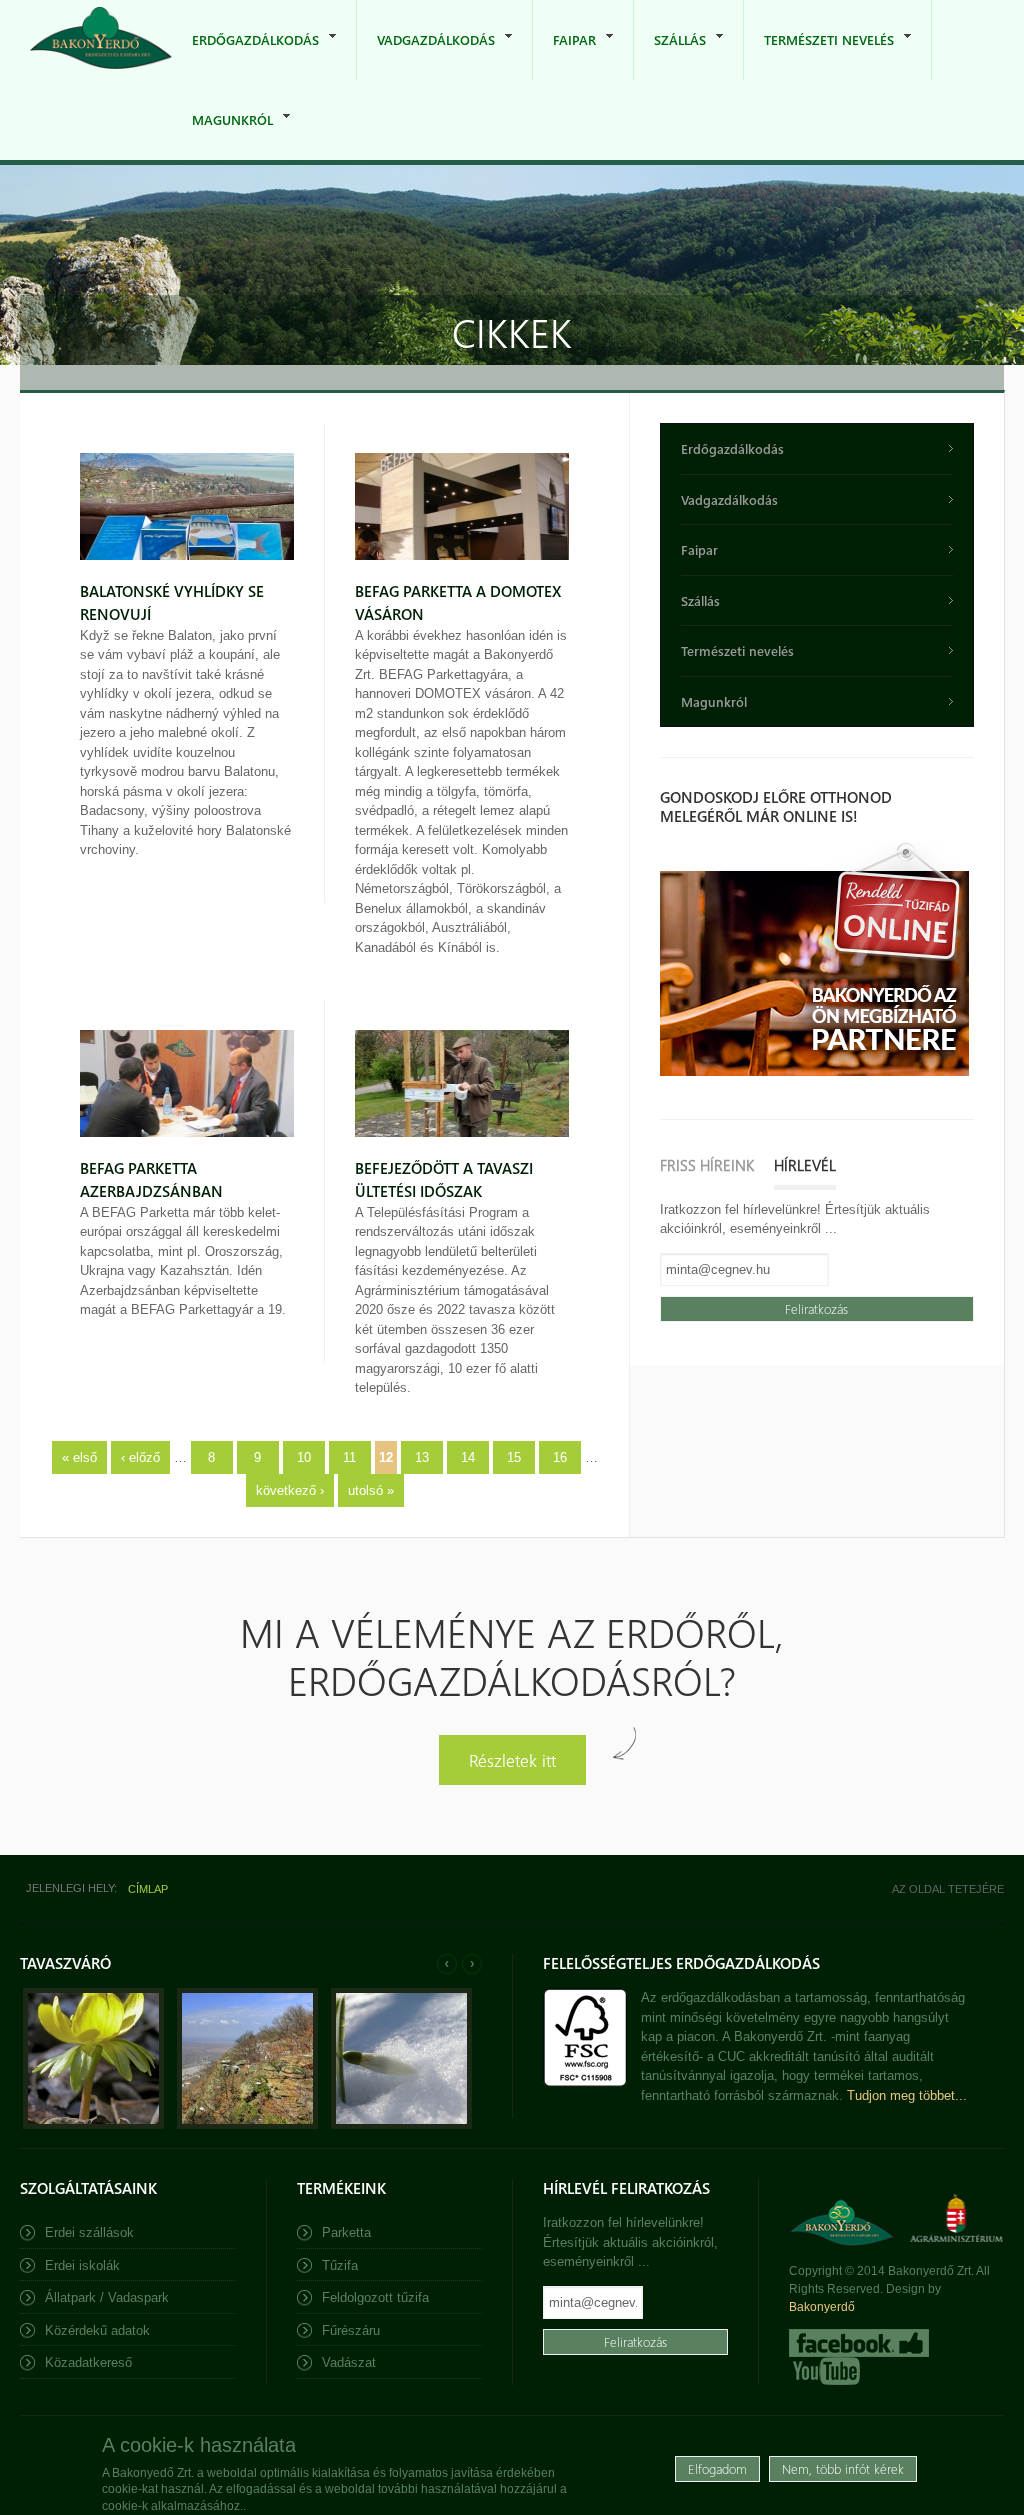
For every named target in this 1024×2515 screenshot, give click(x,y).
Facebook (859, 2343)
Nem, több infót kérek (843, 2468)
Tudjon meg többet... (907, 2095)
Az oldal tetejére (948, 1889)
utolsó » (371, 1490)
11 (349, 1457)
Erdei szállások (89, 2232)
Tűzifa (340, 2265)
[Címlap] (101, 39)
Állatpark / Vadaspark (107, 2297)
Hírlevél (805, 1165)
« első (79, 1457)
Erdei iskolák (82, 2265)
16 (560, 1457)
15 (514, 1457)
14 (468, 1457)
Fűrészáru (351, 2330)
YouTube (824, 2371)
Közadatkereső (88, 2362)
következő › (290, 1490)
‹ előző (140, 1457)
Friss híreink (707, 1165)
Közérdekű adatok (97, 2330)
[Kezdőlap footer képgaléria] (93, 2124)
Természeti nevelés (819, 55)
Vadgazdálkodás (426, 55)
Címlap (148, 1889)
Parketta (346, 2232)
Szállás (670, 55)
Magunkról (222, 135)
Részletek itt (512, 1759)
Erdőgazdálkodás (245, 55)
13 (422, 1457)
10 (304, 1457)
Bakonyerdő (822, 2307)
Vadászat (349, 2362)
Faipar (564, 55)
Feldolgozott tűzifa (375, 2297)
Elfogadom (717, 2468)
